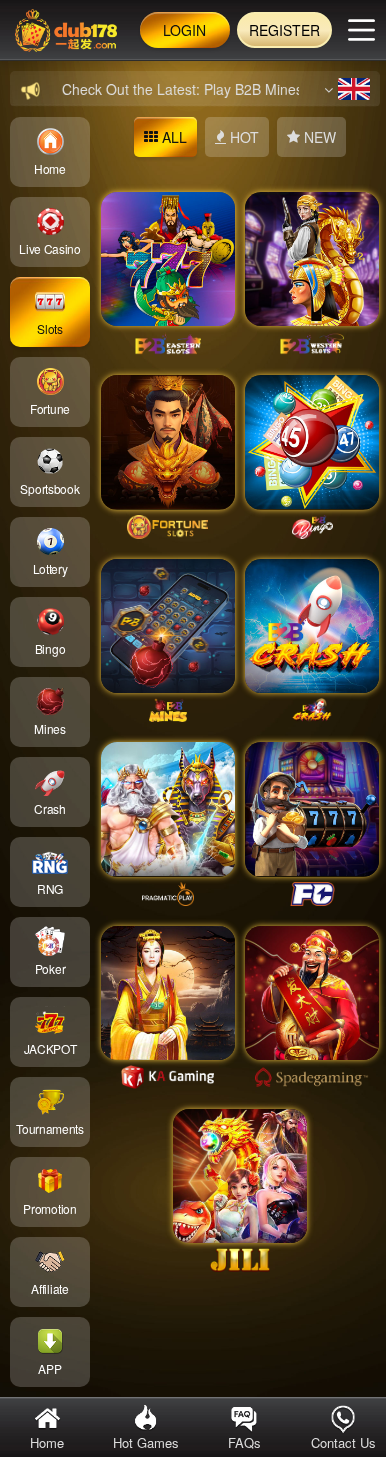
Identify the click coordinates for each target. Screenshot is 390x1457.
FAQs (244, 1442)
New (318, 137)
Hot (242, 137)
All (172, 137)
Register (284, 30)
